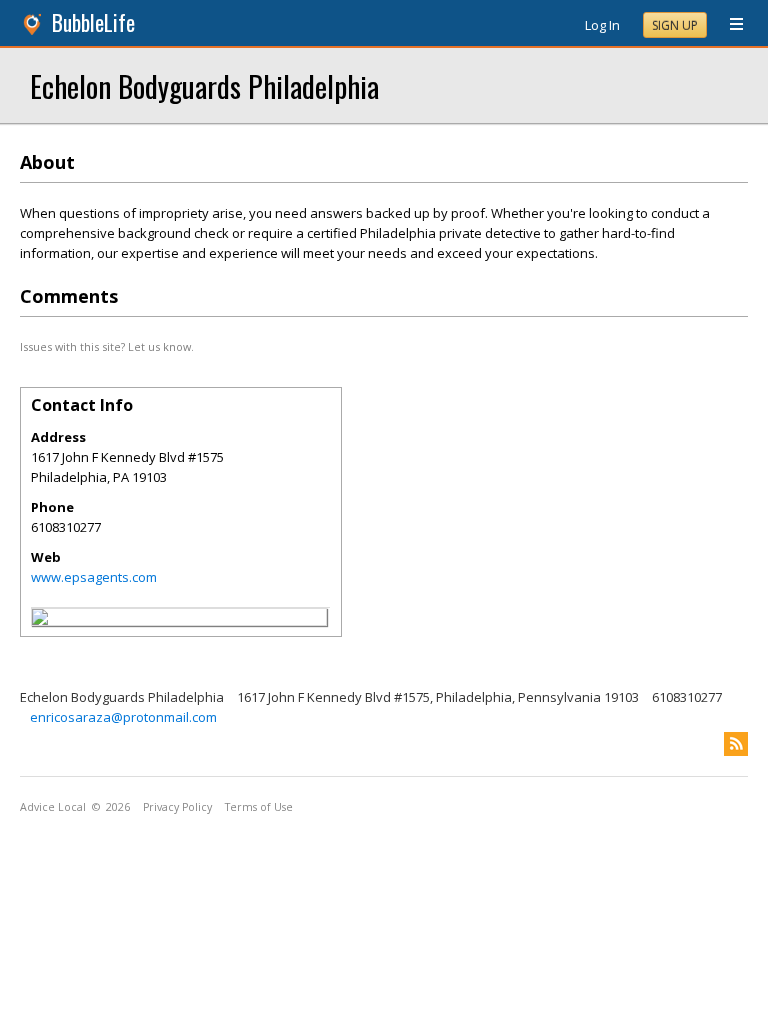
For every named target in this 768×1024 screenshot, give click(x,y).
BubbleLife (93, 22)
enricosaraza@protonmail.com (123, 717)
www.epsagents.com (94, 577)
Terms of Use (259, 807)
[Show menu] (729, 25)
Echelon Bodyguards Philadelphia (204, 85)
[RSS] (736, 744)
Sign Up (675, 25)
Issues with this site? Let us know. (107, 346)
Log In (602, 25)
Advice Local (53, 807)
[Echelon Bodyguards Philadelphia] (40, 620)
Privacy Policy (177, 807)
